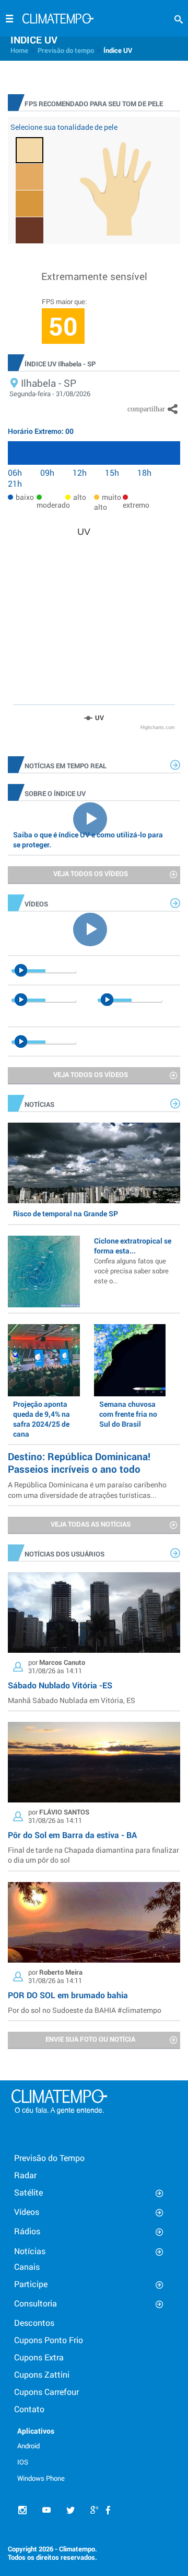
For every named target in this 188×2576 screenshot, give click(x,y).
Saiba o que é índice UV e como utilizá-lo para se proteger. (88, 839)
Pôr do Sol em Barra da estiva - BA (72, 1835)
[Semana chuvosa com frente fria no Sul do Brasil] (130, 1360)
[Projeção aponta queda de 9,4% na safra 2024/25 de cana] (44, 1360)
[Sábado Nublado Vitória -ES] (94, 1612)
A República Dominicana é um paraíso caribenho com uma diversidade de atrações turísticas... (87, 1489)
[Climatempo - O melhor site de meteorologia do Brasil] (58, 20)
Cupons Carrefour (46, 2392)
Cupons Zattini (42, 2374)
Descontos (34, 2322)
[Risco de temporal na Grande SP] (94, 1163)
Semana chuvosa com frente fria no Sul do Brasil (128, 1414)
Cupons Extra (39, 2357)
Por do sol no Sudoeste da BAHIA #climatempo (85, 2010)
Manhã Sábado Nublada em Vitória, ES (72, 1700)
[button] (179, 20)
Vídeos (27, 2211)
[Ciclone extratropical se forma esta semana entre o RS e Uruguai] (44, 1272)
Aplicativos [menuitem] (36, 2431)
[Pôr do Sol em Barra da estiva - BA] (94, 1762)
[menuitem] (46, 2445)
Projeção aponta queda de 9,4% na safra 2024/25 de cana (42, 1419)
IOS (23, 2462)
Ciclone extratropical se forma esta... (133, 1261)
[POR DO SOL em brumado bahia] (94, 1922)
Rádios (27, 2231)
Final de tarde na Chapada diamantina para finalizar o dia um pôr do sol (93, 1855)
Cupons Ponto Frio (49, 2340)
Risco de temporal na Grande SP (66, 1213)
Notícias (30, 2251)
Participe (31, 2284)
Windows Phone (41, 2478)
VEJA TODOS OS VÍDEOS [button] (91, 873)
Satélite (28, 2192)
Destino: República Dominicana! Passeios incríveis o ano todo (79, 1463)
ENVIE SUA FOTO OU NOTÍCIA (90, 2039)
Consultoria (36, 2303)
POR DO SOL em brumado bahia (68, 1995)
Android (28, 2446)
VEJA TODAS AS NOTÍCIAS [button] (91, 1524)
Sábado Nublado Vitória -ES (60, 1685)
